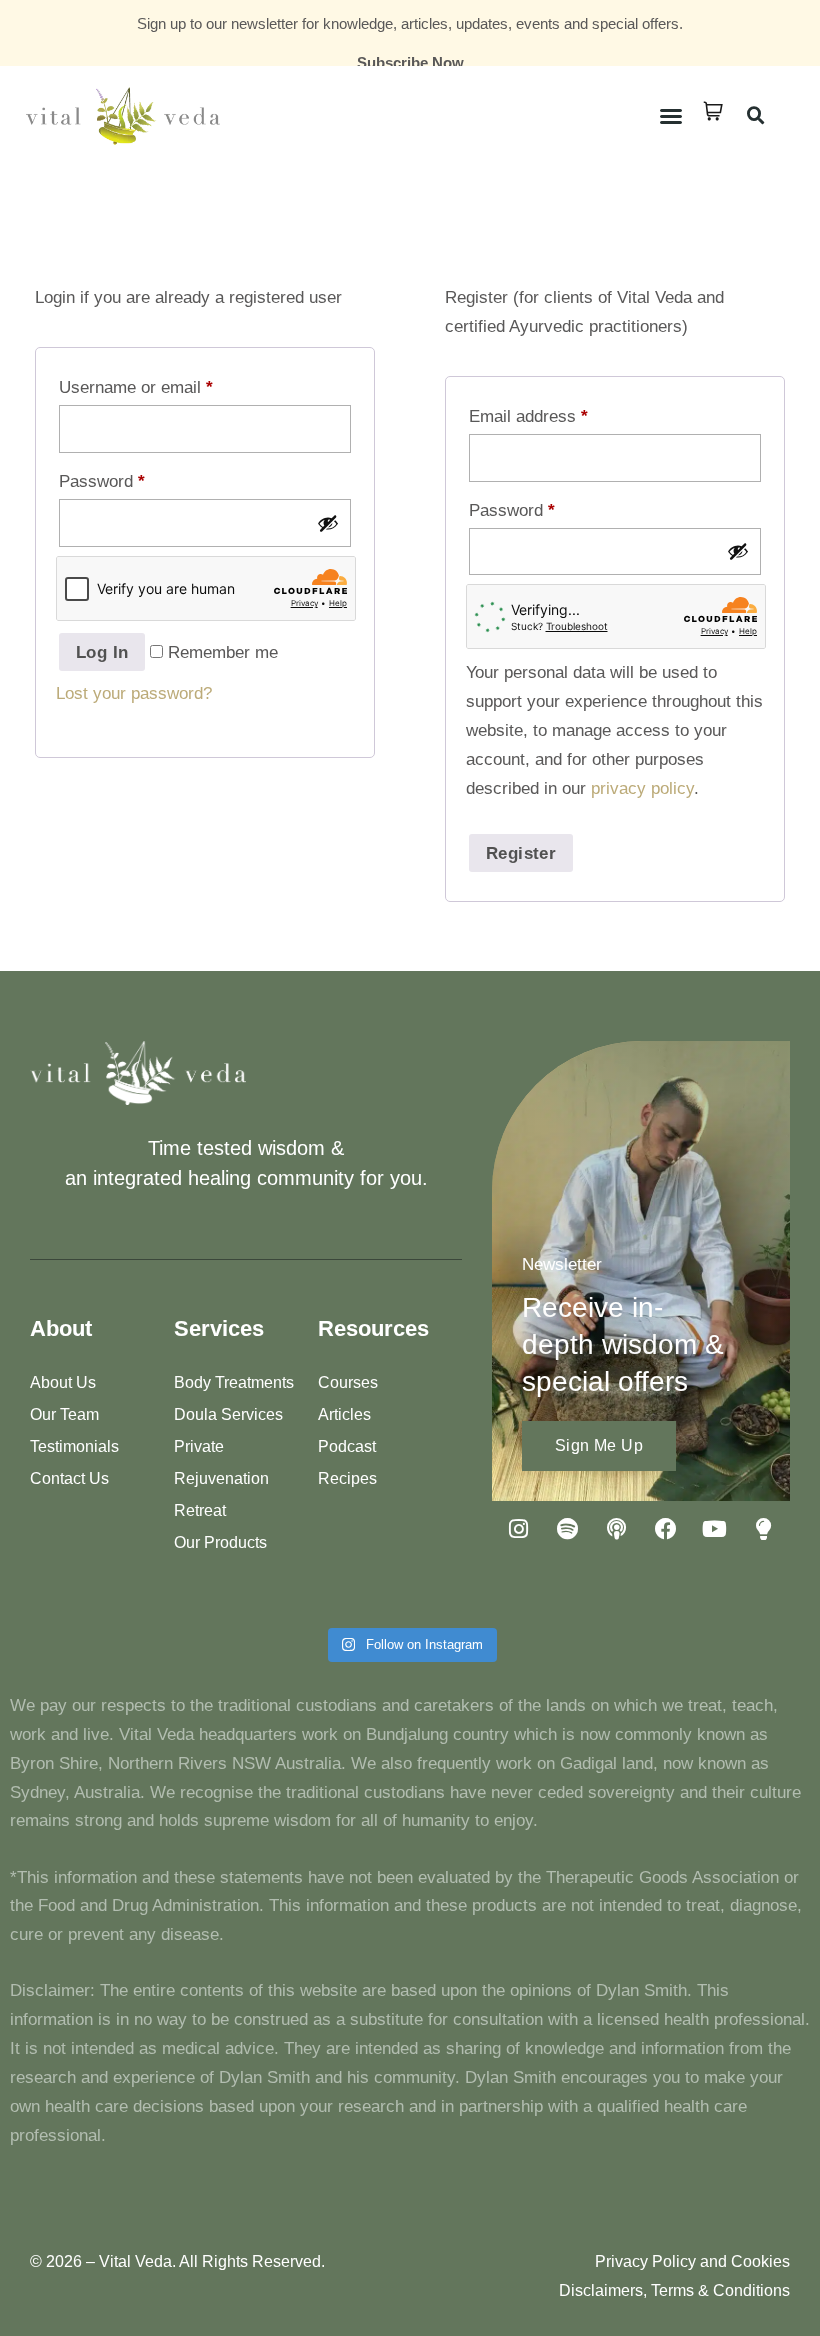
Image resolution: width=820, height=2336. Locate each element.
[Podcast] (617, 1529)
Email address (528, 416)
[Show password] (328, 523)
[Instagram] (519, 1529)
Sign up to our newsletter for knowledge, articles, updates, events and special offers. (410, 23)
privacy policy (642, 788)
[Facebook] (666, 1529)
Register (521, 853)
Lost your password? (134, 693)
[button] (671, 116)
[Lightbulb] (764, 1529)
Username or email (136, 387)
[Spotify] (568, 1529)
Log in (102, 652)
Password (102, 481)
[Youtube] (715, 1529)
